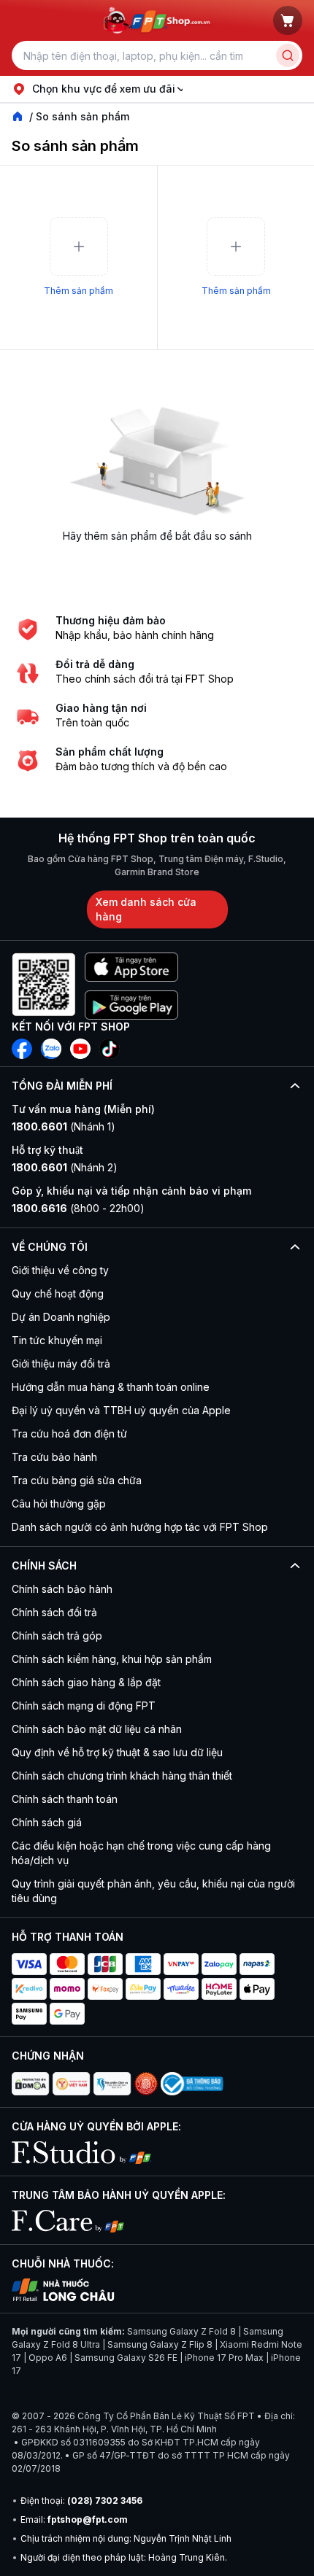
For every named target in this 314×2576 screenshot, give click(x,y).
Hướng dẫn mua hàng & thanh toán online (111, 1387)
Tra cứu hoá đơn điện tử (69, 1434)
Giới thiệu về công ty (60, 1270)
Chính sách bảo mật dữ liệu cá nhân (97, 1729)
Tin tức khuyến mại (57, 1340)
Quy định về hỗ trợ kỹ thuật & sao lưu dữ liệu (117, 1752)
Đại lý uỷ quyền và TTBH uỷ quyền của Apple (121, 1410)
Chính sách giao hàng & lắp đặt (86, 1682)
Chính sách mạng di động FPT (84, 1706)
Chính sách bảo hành (62, 1589)
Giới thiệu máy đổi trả (61, 1363)
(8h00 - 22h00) (78, 1208)
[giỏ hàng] (288, 20)
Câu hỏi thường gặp (59, 1504)
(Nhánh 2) (65, 1167)
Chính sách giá (47, 1822)
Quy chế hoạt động (58, 1293)
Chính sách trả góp (57, 1636)
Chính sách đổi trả (54, 1612)
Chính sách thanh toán (65, 1799)
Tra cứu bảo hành (54, 1457)
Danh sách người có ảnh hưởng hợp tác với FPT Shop (140, 1527)
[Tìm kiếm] (288, 55)
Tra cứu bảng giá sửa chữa (77, 1480)
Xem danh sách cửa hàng (146, 909)
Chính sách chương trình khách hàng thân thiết (122, 1776)
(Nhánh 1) (64, 1126)
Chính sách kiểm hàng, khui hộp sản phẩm (112, 1659)
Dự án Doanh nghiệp (61, 1317)
